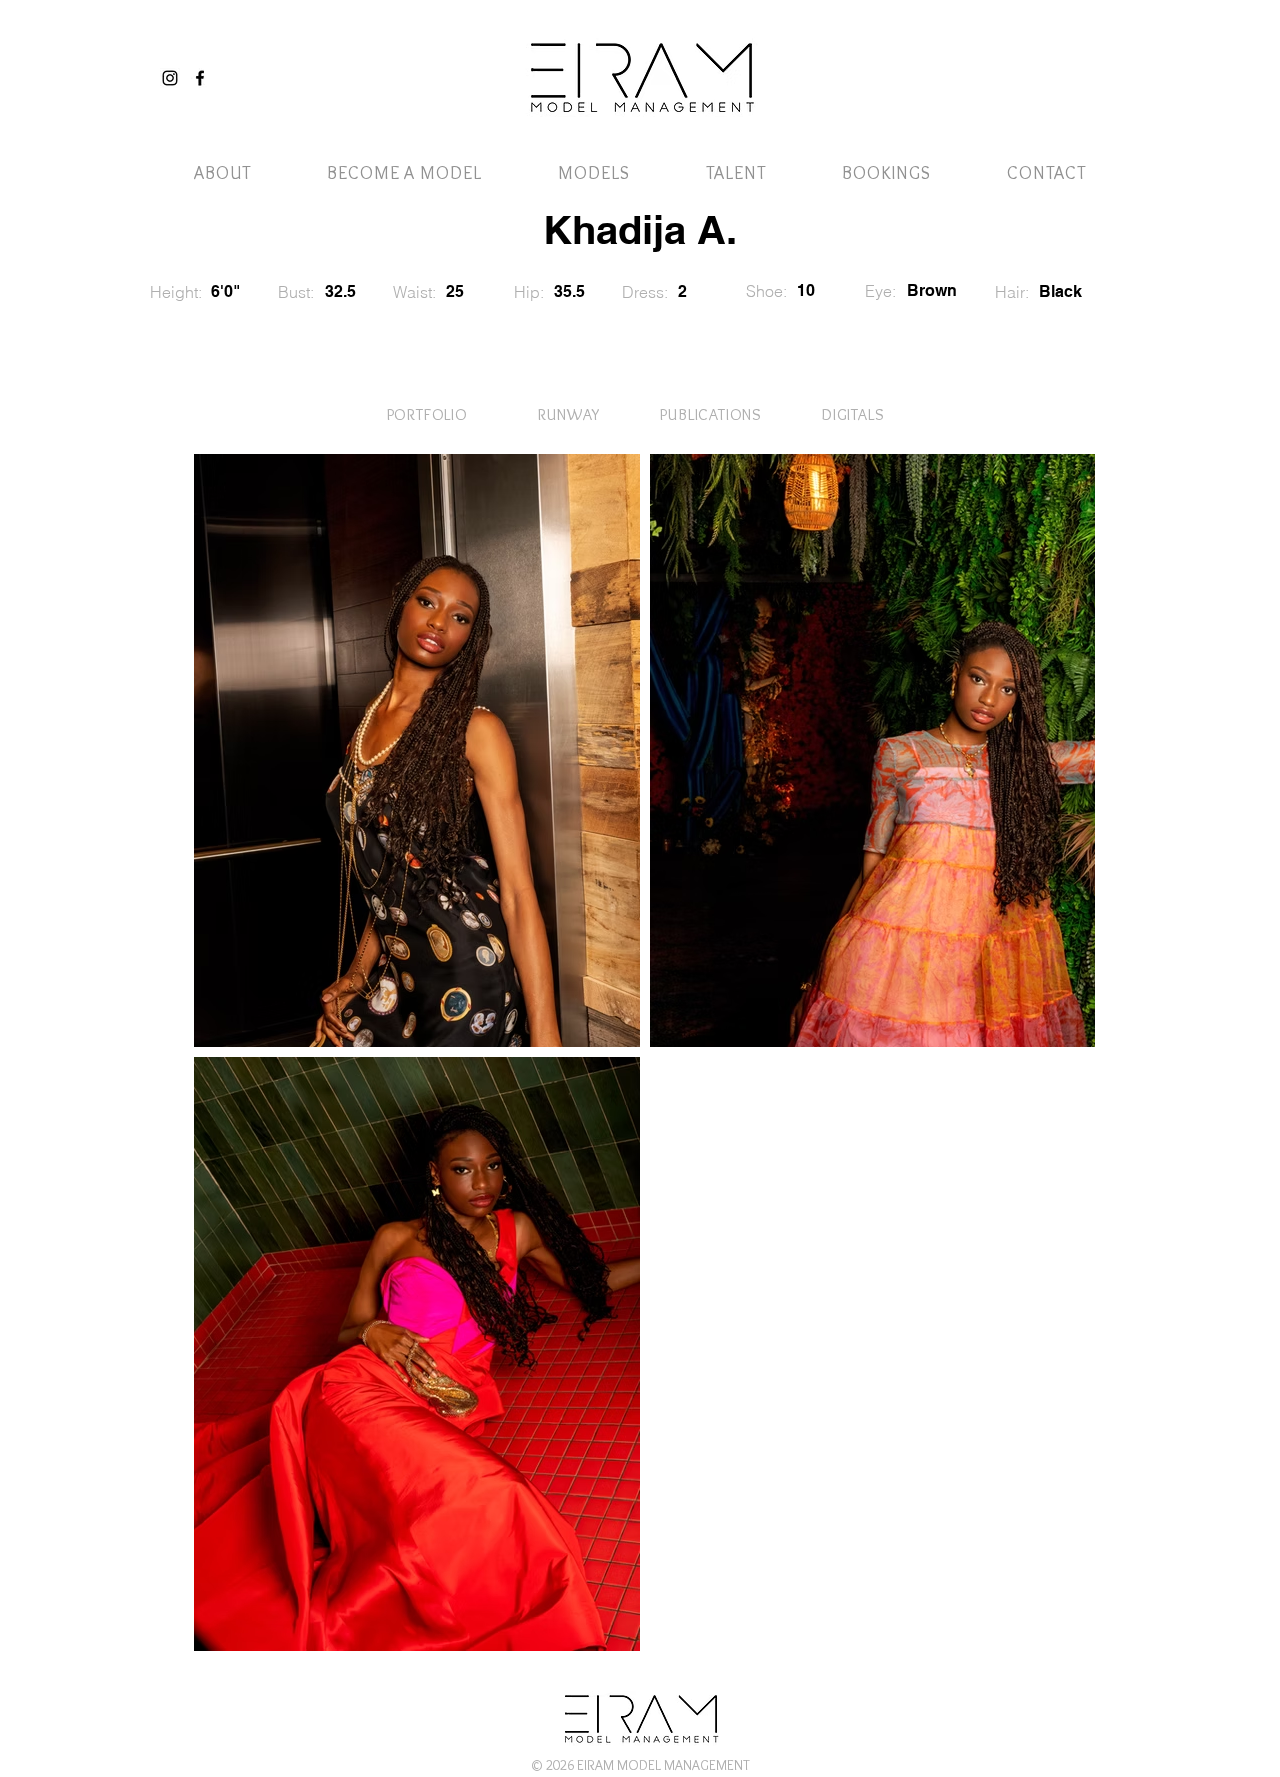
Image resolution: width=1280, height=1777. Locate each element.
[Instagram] (170, 78)
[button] (1073, 57)
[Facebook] (200, 78)
